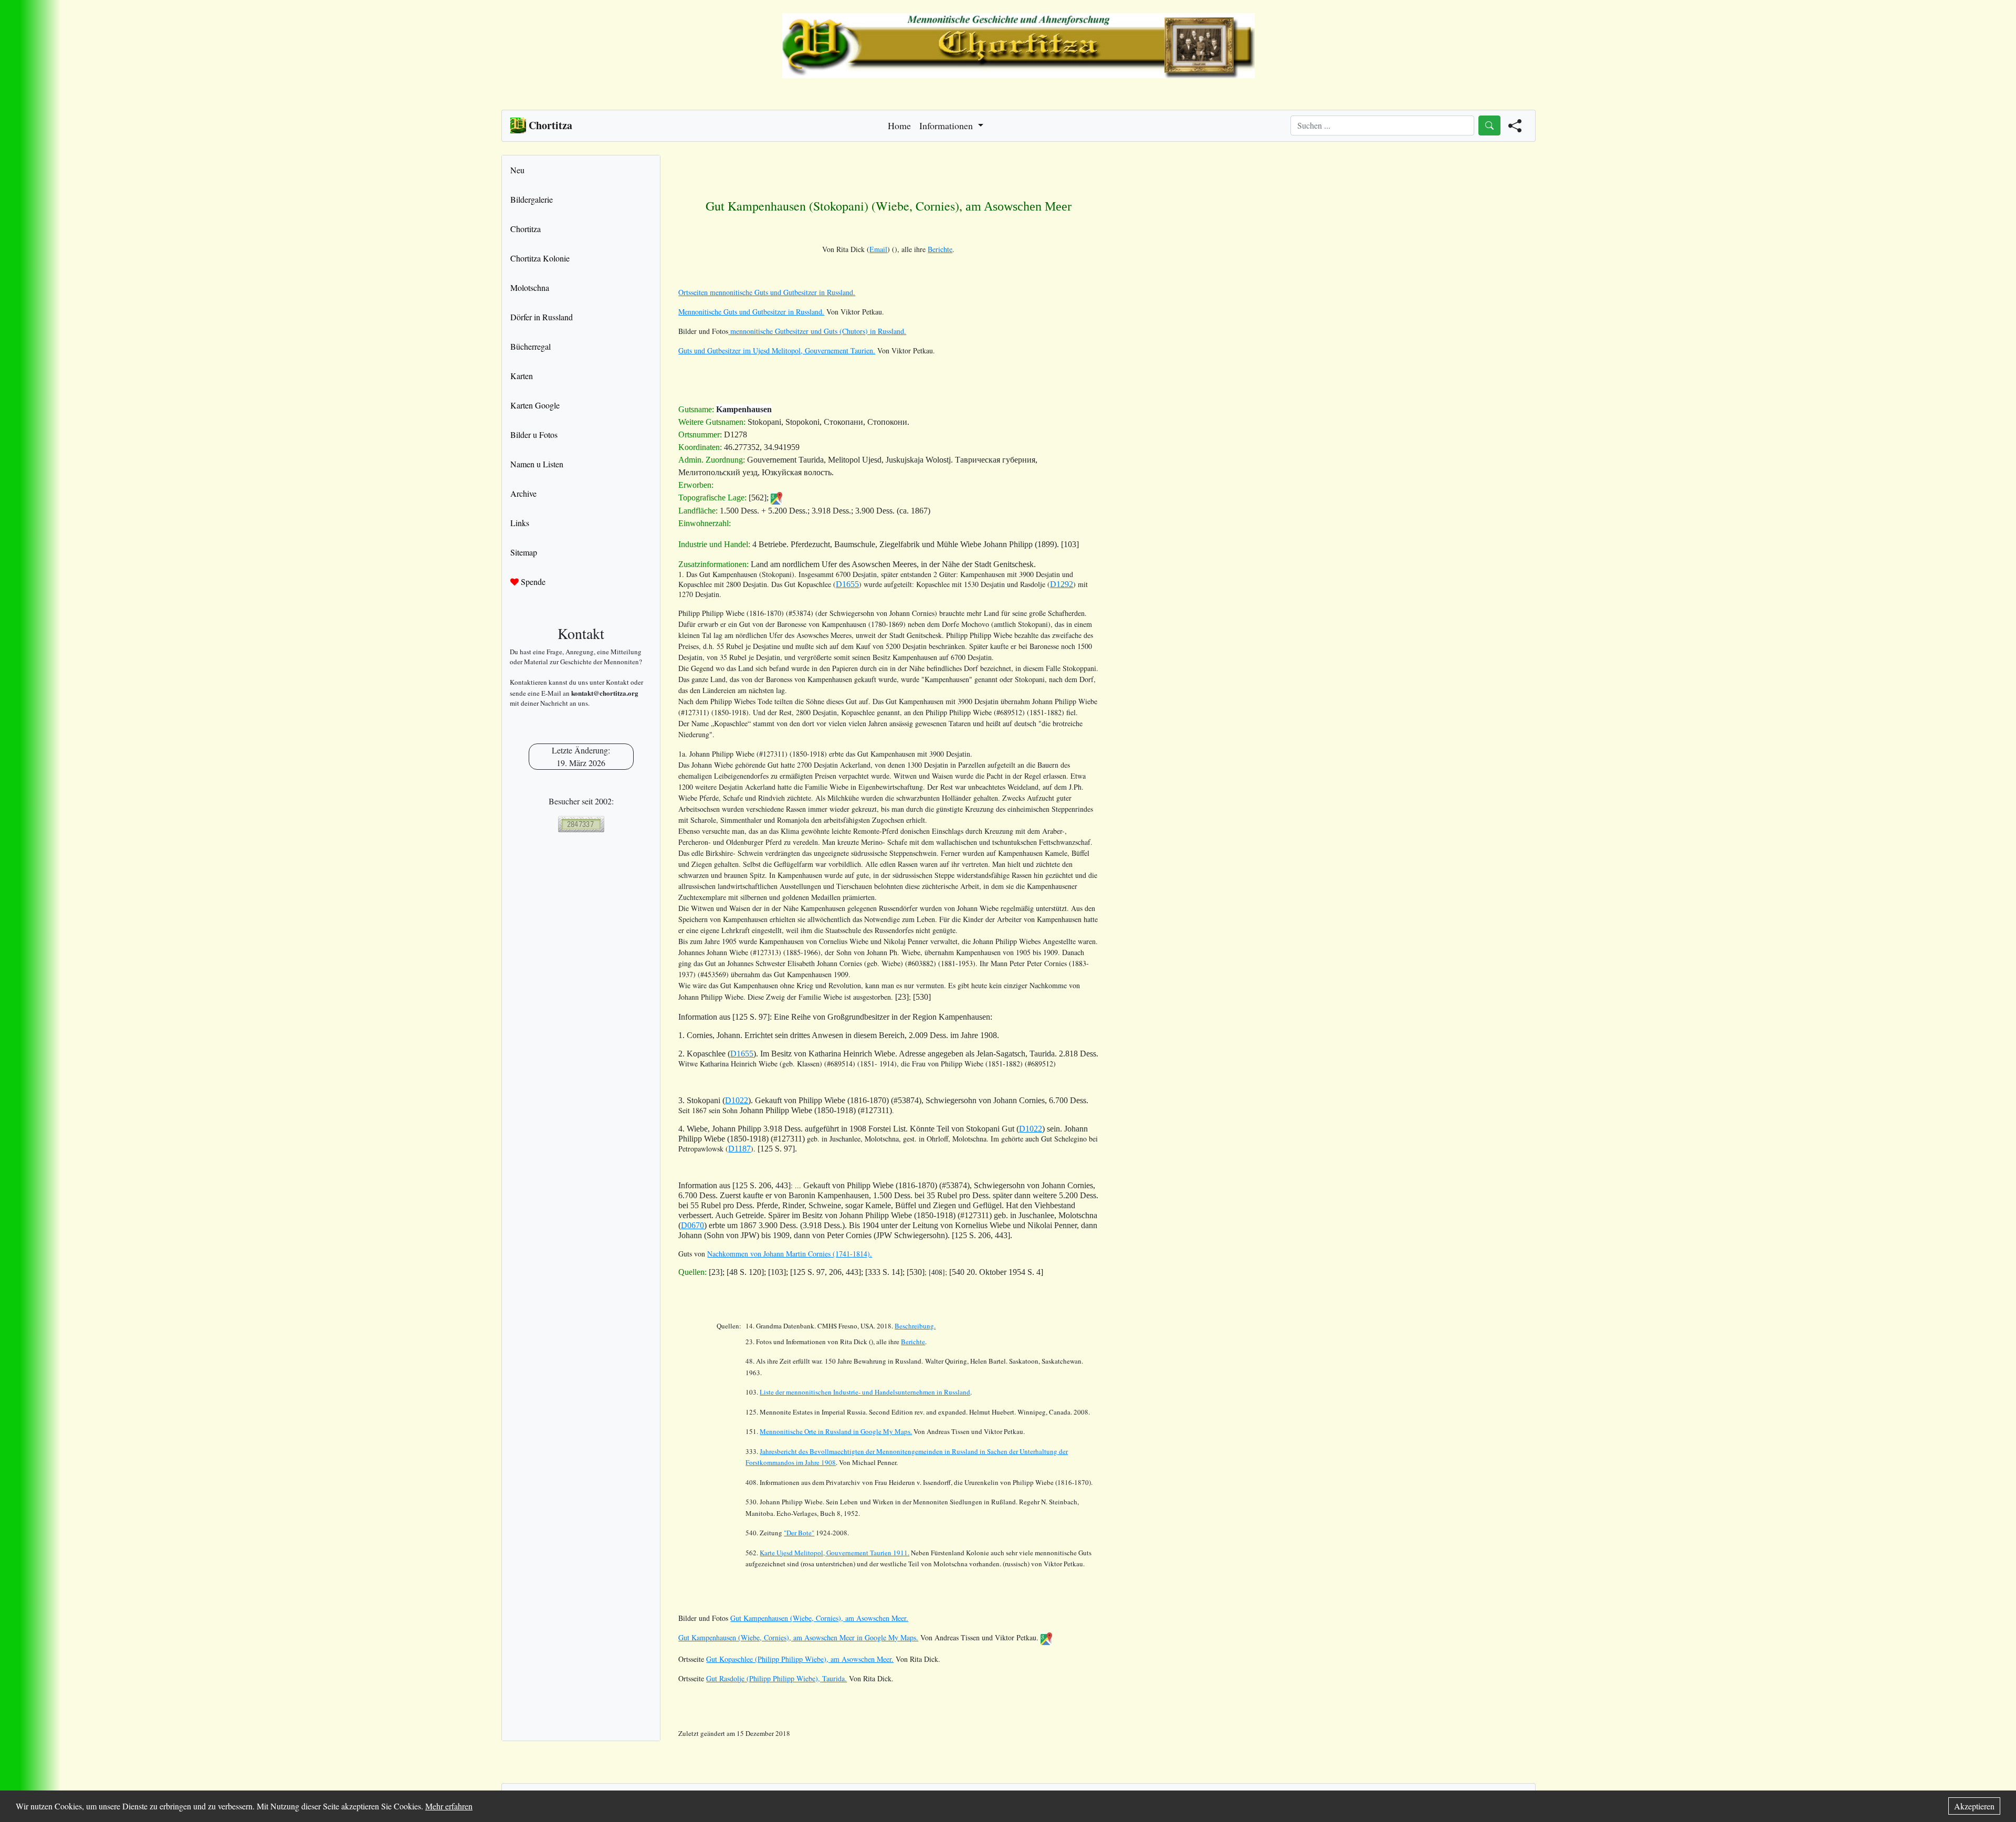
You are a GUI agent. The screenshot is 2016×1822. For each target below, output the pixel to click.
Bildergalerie (532, 199)
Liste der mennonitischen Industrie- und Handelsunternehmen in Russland (865, 1392)
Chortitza (526, 229)
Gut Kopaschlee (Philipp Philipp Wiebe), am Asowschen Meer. (800, 1659)
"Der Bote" (799, 1533)
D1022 (737, 1100)
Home (899, 125)
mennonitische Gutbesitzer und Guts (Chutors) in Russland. (817, 331)
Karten (522, 376)
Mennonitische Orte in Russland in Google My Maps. (836, 1431)
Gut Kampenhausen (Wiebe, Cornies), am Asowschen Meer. (819, 1618)
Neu (517, 170)
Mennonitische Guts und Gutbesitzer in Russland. (751, 312)
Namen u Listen (537, 464)
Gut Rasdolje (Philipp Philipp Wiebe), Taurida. (776, 1678)
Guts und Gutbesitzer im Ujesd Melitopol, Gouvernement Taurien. (777, 350)
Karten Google (535, 405)
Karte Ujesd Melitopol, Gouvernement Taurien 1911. (834, 1553)
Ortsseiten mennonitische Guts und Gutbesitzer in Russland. (767, 292)
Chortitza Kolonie (540, 258)
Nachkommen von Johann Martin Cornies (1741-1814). (790, 1254)
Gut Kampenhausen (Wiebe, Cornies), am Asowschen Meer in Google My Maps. (798, 1637)
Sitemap (524, 552)
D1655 (847, 584)
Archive (523, 493)
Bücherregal (531, 346)
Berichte (940, 249)
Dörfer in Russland (542, 317)
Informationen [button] (947, 125)
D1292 (1062, 584)
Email (878, 249)
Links (520, 523)
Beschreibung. (915, 1326)
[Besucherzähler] (581, 824)
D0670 (692, 1225)
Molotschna (530, 287)
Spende (532, 582)
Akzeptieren (1974, 1806)
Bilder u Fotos (534, 434)
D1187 (739, 1149)
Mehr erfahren (449, 1806)
